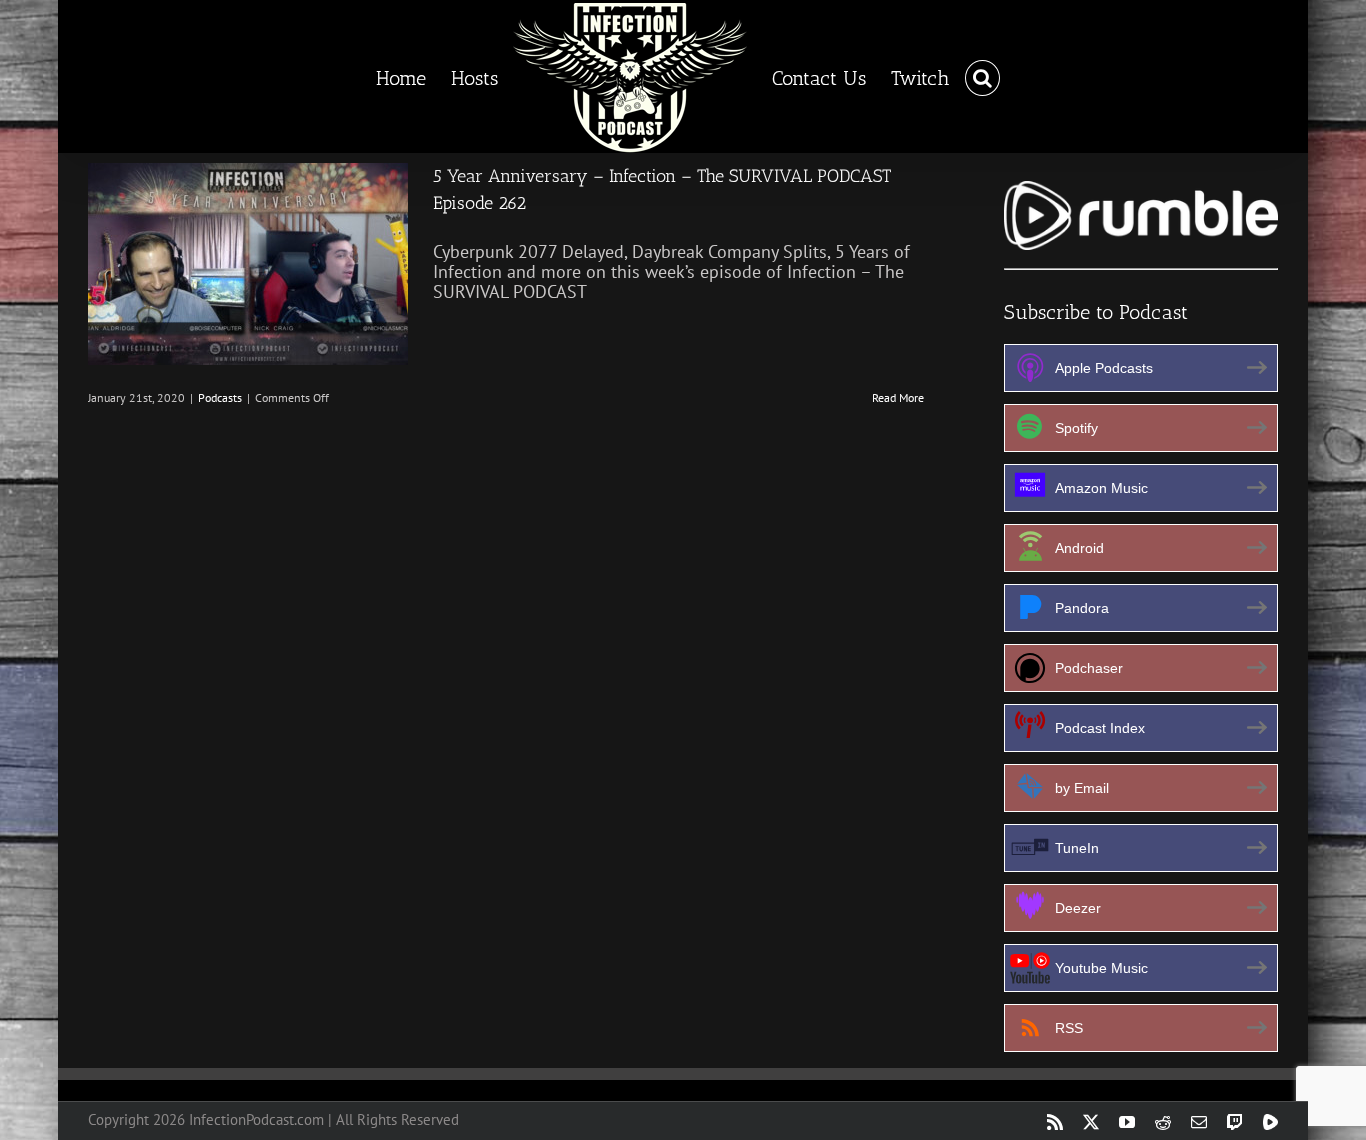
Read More (898, 397)
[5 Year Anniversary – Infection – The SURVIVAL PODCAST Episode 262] (248, 264)
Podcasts (220, 397)
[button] (965, 77)
